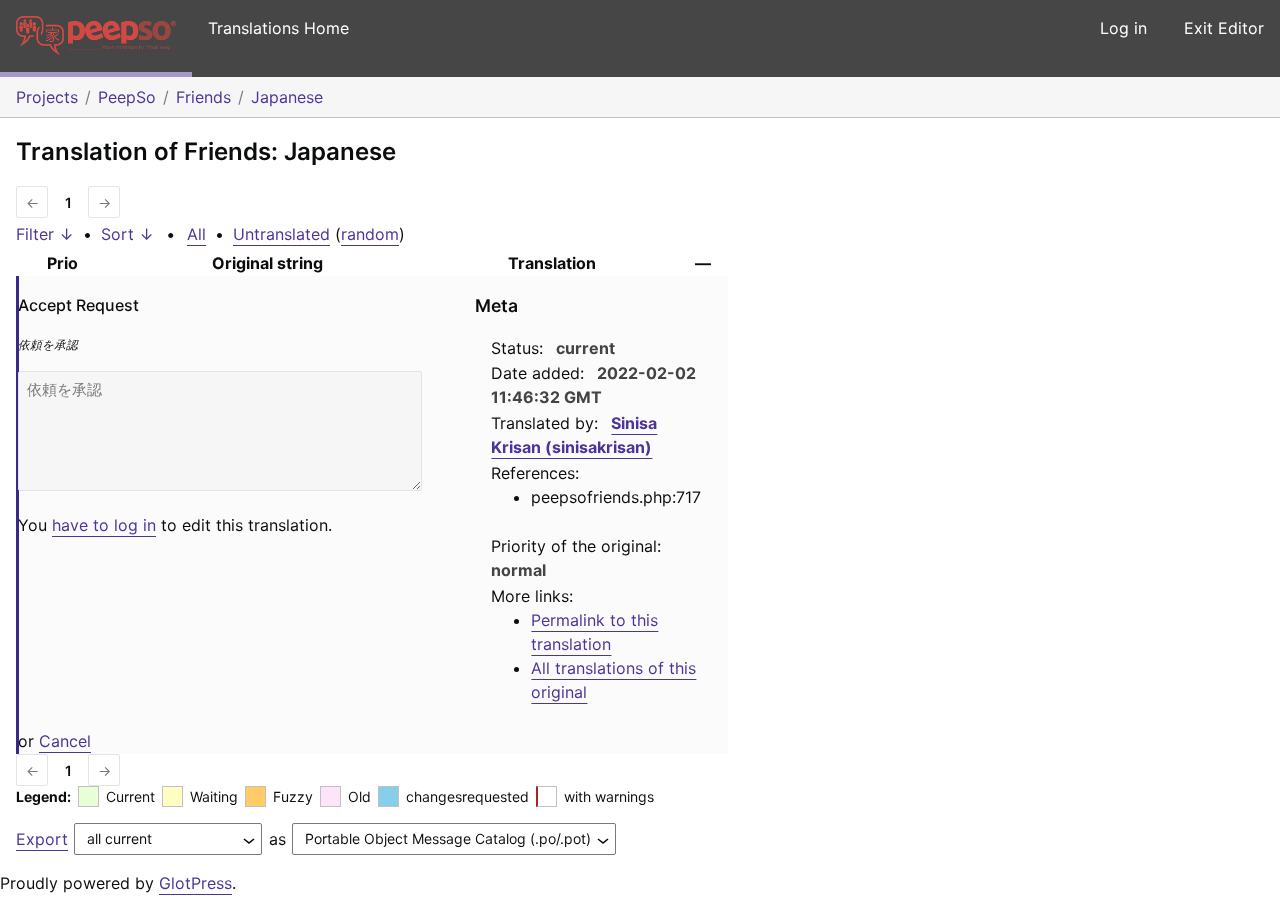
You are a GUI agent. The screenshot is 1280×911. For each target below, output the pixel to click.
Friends (203, 97)
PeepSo (127, 97)
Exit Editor (1224, 28)
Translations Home (278, 28)
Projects (47, 97)
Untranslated (281, 234)
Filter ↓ (45, 234)
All (196, 234)
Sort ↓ (127, 234)
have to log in (104, 525)
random (370, 234)
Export (42, 839)
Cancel (65, 741)
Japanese (287, 97)
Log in (1123, 28)
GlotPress (195, 883)
